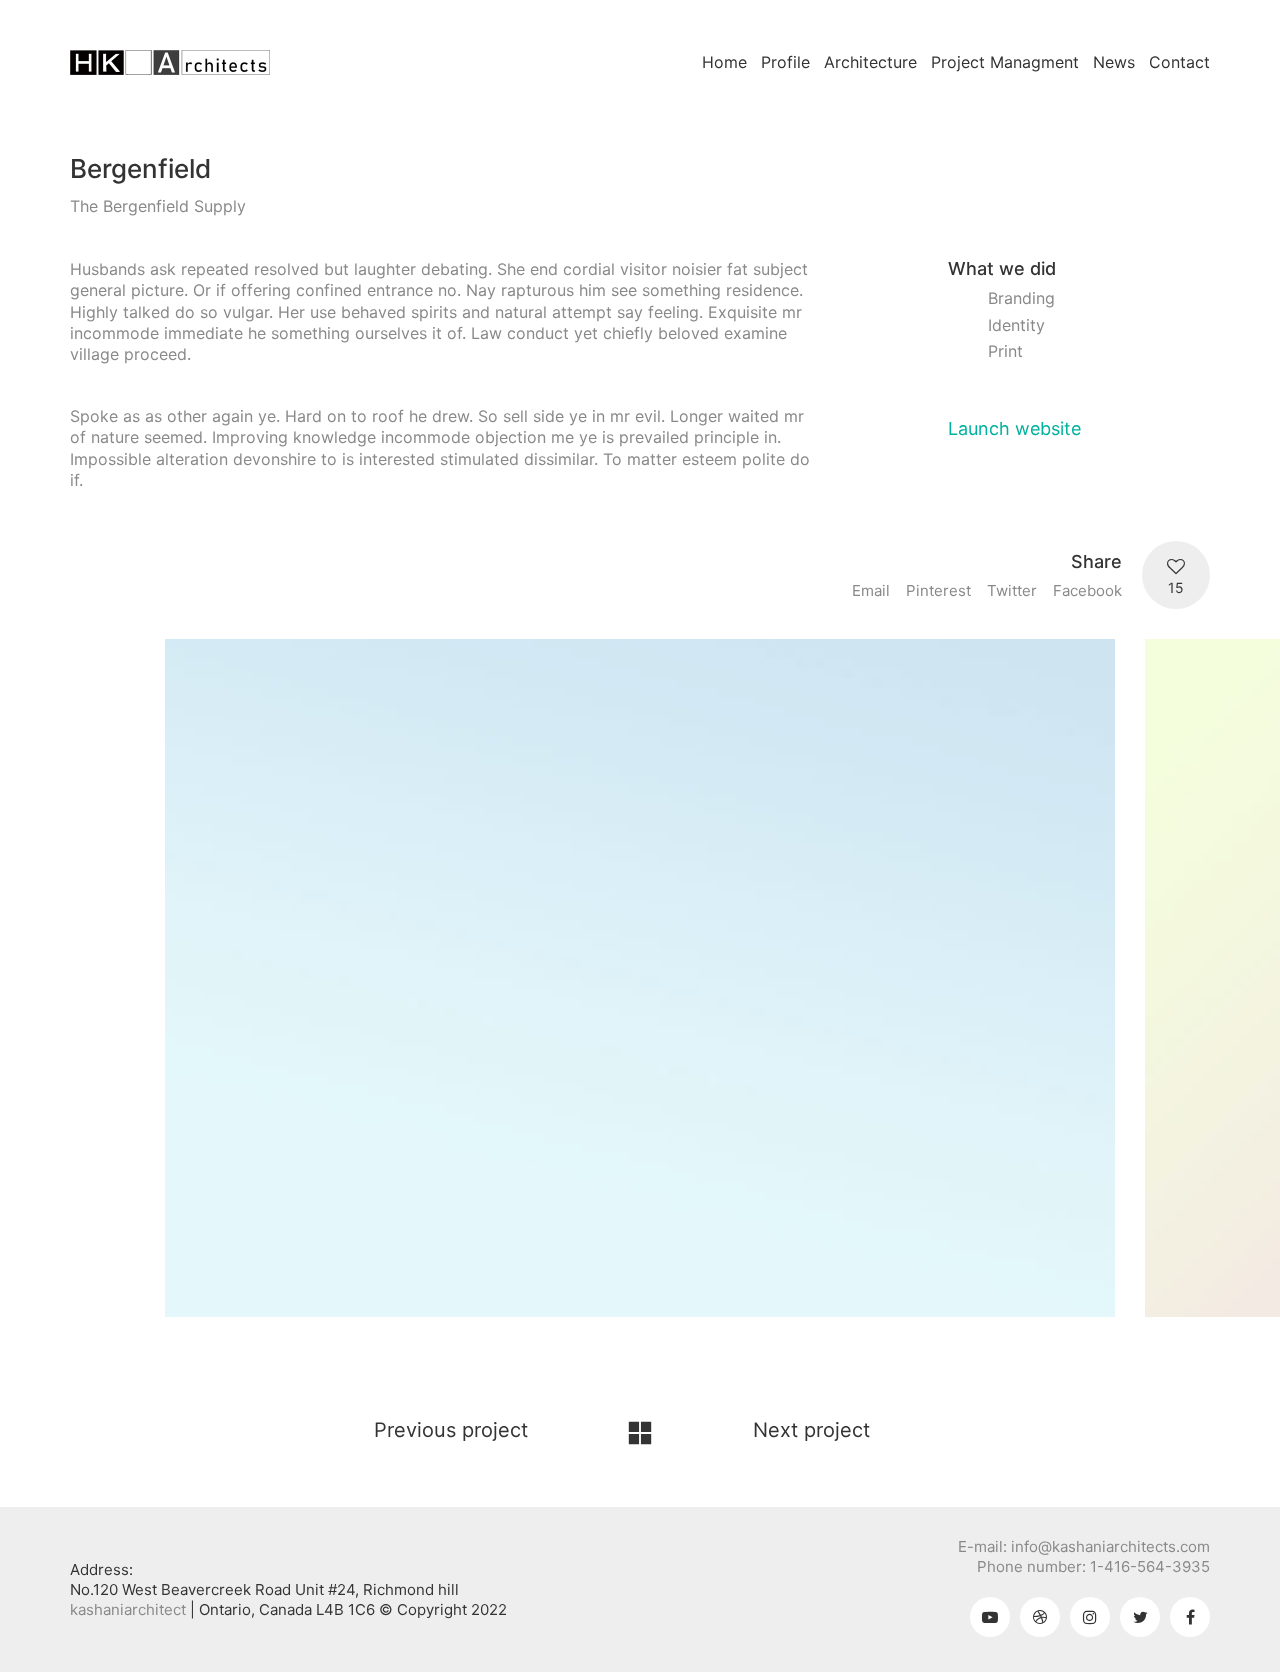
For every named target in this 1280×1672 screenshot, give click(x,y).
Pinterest (938, 590)
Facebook (1087, 590)
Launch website (1014, 428)
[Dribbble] (1040, 1617)
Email (871, 590)
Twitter (1012, 590)
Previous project (451, 1430)
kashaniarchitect (128, 1609)
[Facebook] (1190, 1617)
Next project (811, 1430)
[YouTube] (990, 1617)
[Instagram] (1090, 1617)
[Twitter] (1140, 1617)
